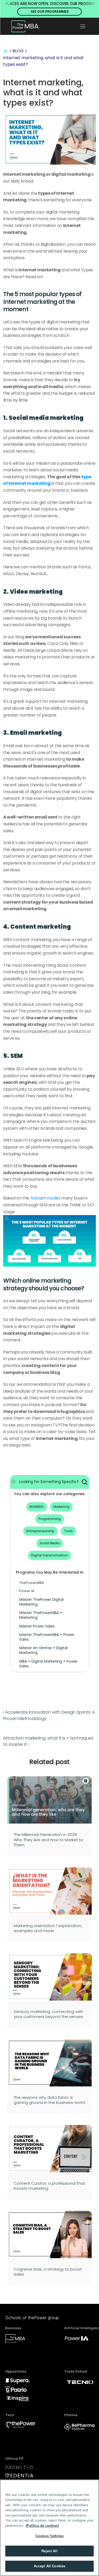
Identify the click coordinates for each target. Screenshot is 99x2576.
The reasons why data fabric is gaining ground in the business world (49, 2100)
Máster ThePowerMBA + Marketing (41, 1615)
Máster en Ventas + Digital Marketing (44, 1650)
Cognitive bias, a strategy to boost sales (48, 2272)
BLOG (18, 51)
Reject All (49, 2551)
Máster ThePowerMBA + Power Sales (47, 1637)
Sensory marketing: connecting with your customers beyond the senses (49, 2014)
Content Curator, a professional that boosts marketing (50, 2186)
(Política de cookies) (42, 2526)
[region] (49, 2528)
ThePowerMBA (32, 1583)
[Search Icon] (85, 1482)
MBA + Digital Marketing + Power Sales (49, 1664)
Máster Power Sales (37, 1626)
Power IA (27, 1591)
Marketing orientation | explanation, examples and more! (48, 1928)
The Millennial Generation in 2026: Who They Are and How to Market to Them (49, 1840)
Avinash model (45, 1198)
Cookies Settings (49, 2536)
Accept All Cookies (49, 2566)
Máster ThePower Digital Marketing (42, 1602)
